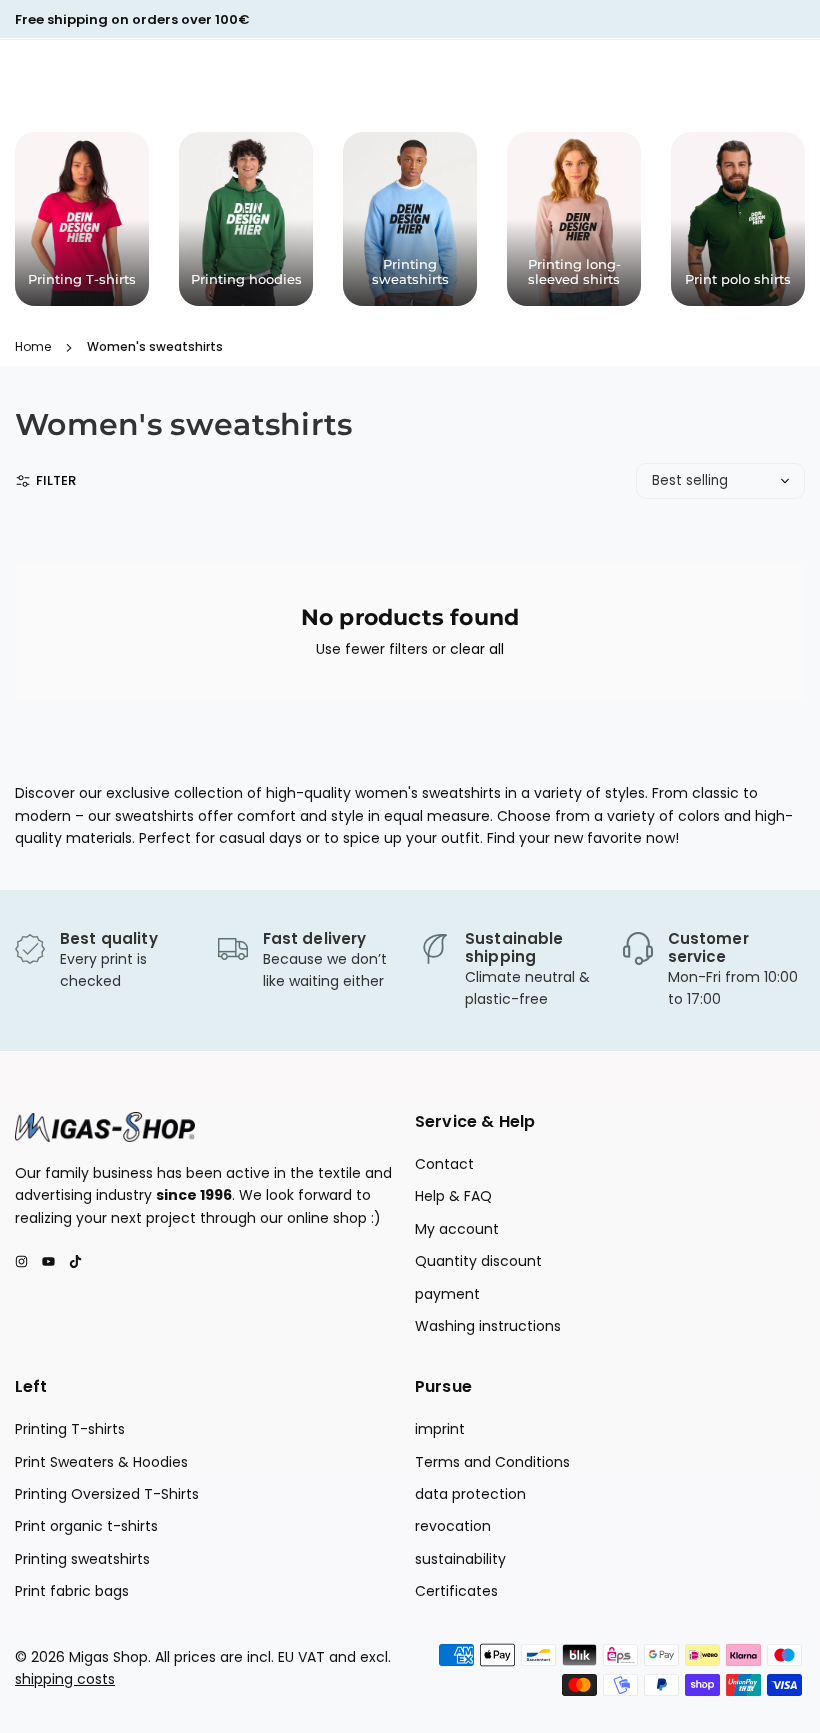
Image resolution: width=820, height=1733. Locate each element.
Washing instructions (488, 1326)
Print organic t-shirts (86, 1526)
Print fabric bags (72, 1591)
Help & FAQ (453, 1196)
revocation (453, 1526)
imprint (440, 1429)
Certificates (456, 1591)
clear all (477, 649)
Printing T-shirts (70, 1429)
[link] (106, 961)
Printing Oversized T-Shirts (107, 1494)
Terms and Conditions (492, 1462)
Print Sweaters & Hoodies (101, 1462)
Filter (56, 480)
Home (33, 346)
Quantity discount (478, 1261)
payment (447, 1294)
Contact (444, 1164)
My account (457, 1229)
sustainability (460, 1559)
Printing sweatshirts (82, 1559)
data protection (470, 1494)
